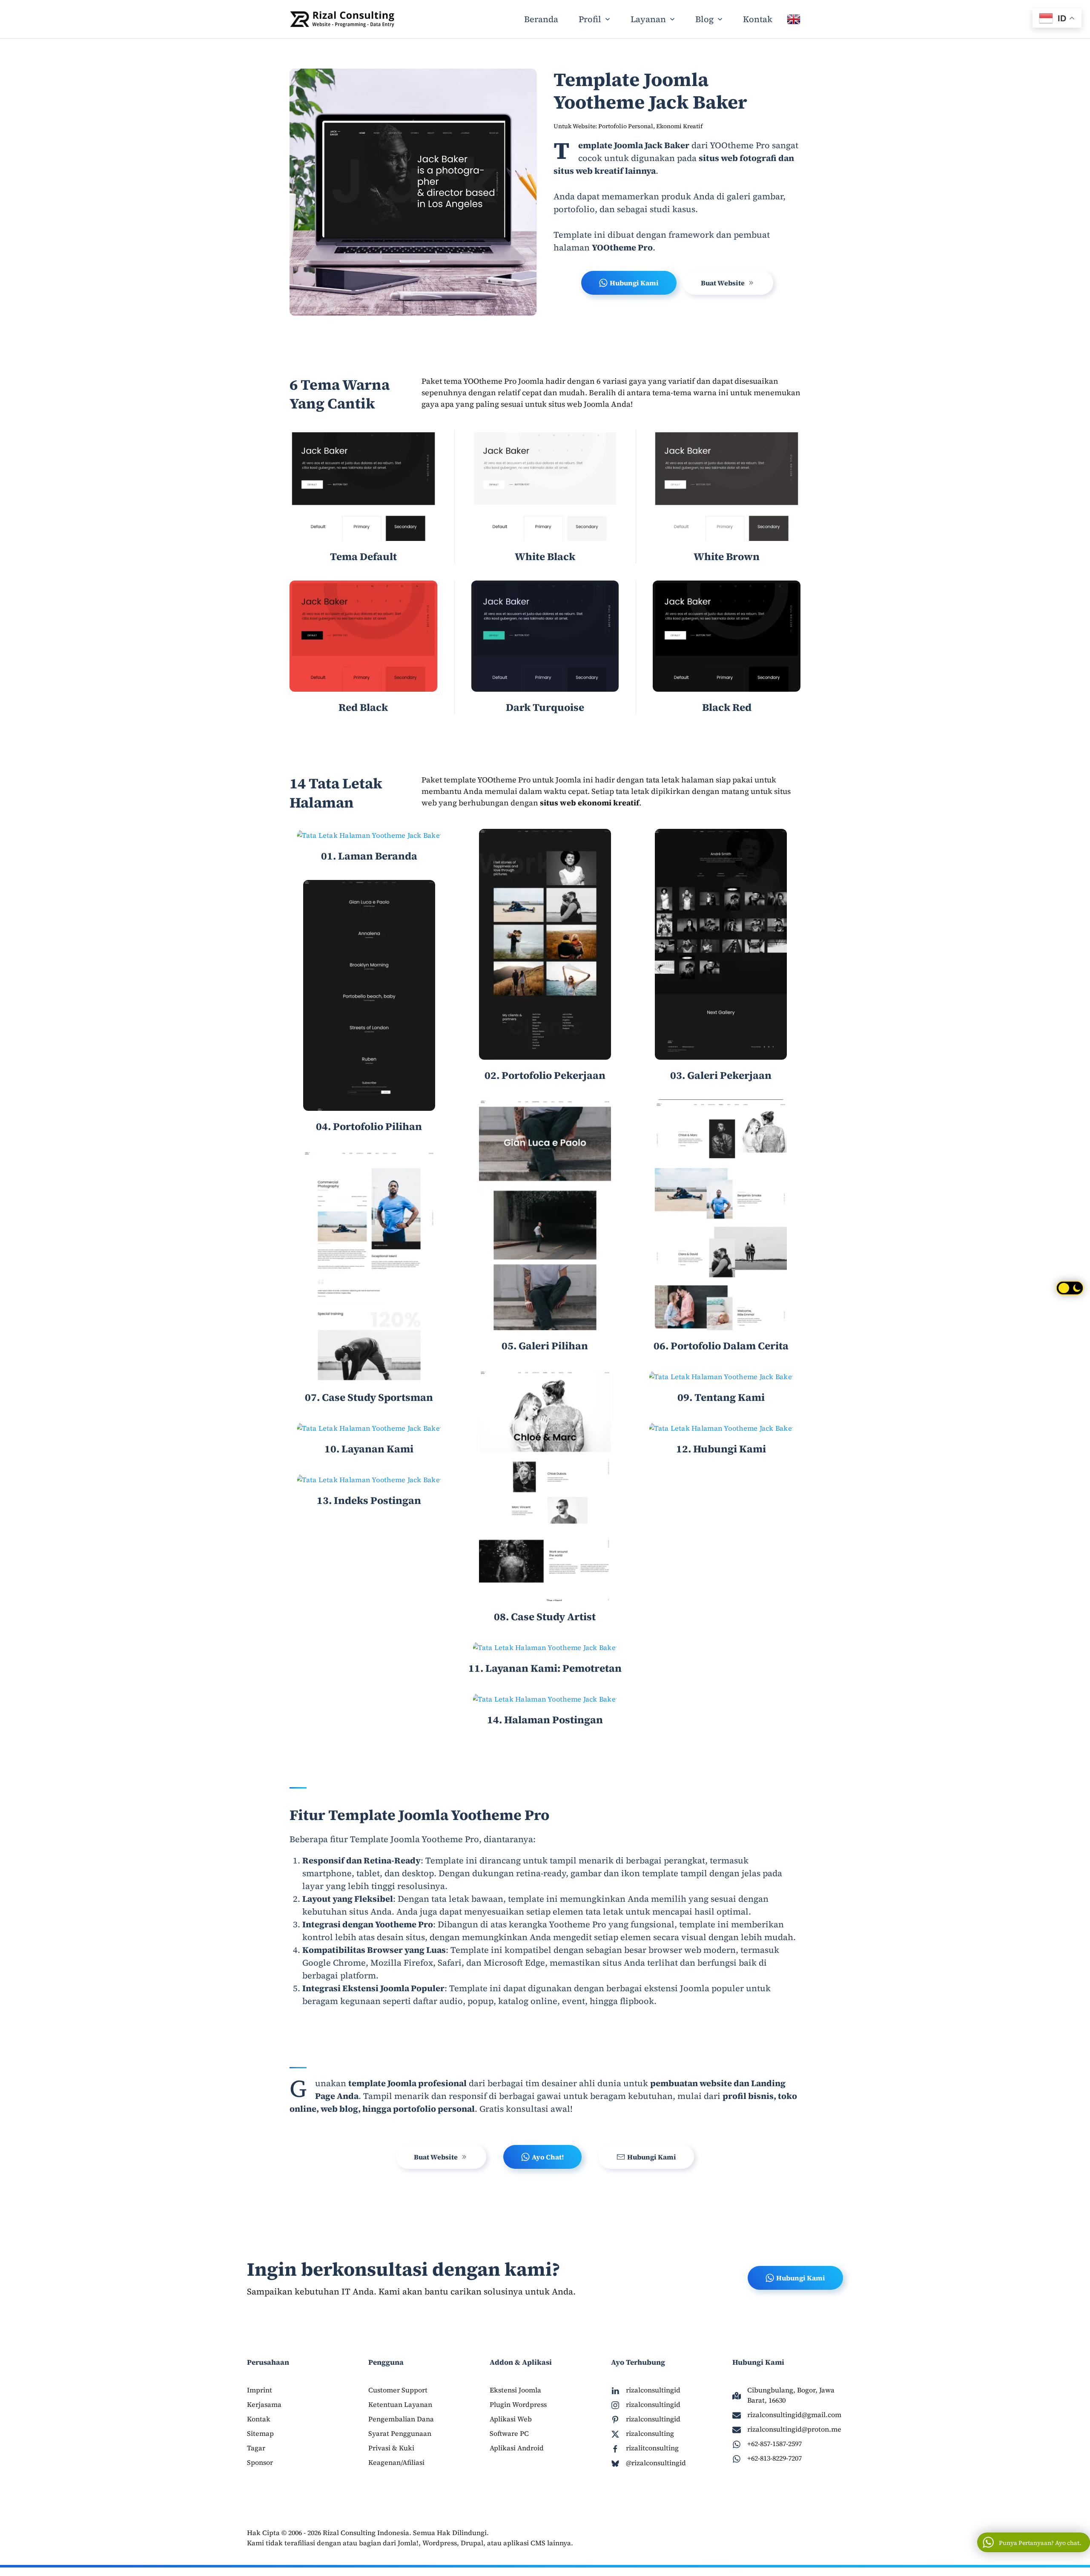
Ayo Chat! (548, 2157)
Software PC (509, 2433)
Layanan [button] (648, 19)
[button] (413, 191)
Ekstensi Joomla (515, 2390)
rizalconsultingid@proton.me (794, 2429)
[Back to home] (343, 19)
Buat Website (723, 283)
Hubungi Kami (634, 283)
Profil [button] (590, 19)
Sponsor (260, 2462)
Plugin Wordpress (518, 2404)
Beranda (541, 19)
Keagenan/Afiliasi (396, 2462)
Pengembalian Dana (401, 2419)
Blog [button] (704, 19)
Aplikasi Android (517, 2448)
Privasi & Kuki (391, 2448)
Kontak (758, 19)
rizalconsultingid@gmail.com (794, 2415)
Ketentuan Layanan (400, 2404)
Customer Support (398, 2390)
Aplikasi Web (511, 2419)
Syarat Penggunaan (400, 2433)
